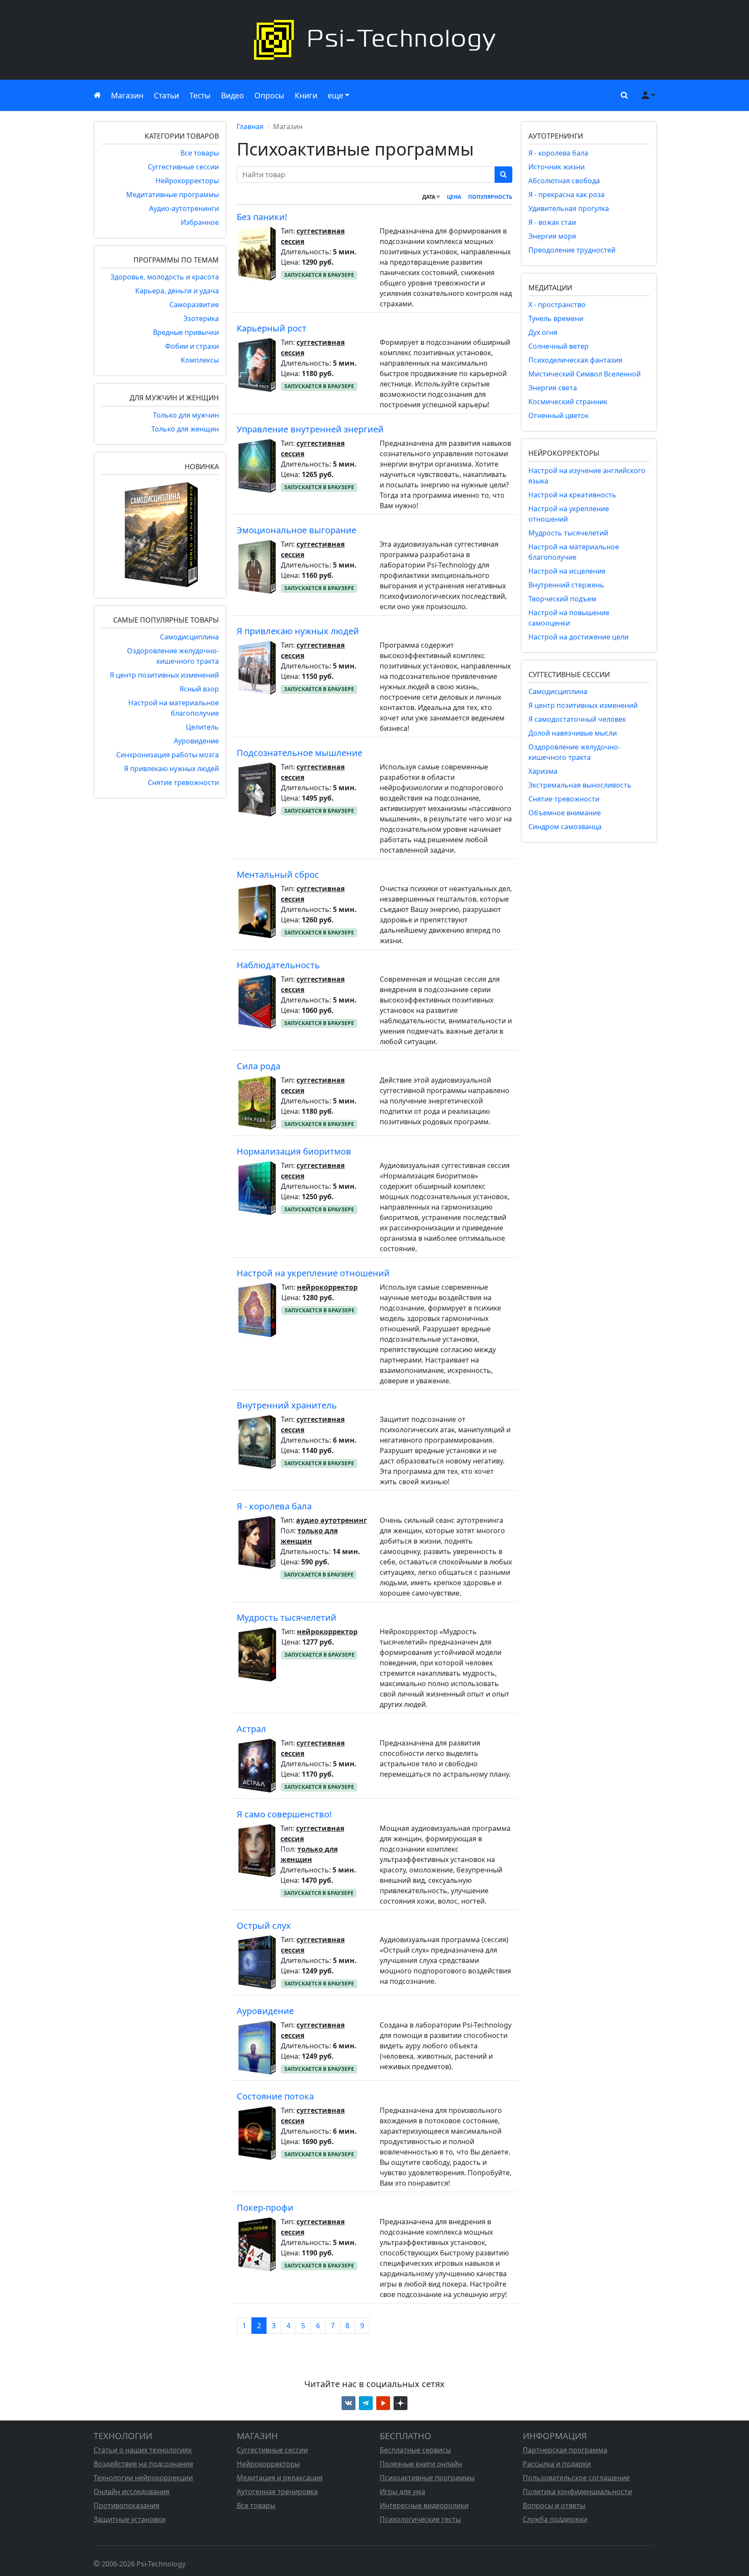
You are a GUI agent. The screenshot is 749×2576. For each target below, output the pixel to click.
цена (454, 197)
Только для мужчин (186, 415)
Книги (306, 95)
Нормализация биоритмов (294, 1151)
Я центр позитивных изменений (164, 675)
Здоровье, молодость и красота (165, 277)
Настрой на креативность (572, 495)
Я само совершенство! (284, 1814)
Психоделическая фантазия (575, 360)
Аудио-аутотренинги (184, 208)
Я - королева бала (274, 1506)
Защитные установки (130, 2519)
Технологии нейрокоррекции (143, 2478)
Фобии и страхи (192, 346)
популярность (490, 197)
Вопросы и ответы (554, 2505)
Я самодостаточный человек (577, 719)
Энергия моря (552, 236)
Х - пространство (557, 305)
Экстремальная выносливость (580, 785)
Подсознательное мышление (300, 753)
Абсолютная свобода (564, 181)
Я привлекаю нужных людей (171, 769)
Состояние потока (275, 2096)
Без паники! (262, 217)
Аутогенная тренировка (277, 2492)
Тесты (200, 95)
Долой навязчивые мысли (573, 733)
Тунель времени (556, 318)
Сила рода (259, 1066)
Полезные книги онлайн (421, 2464)
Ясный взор (199, 689)
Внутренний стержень (566, 585)
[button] (622, 95)
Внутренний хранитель (287, 1405)
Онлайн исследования (132, 2492)
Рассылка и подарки (557, 2464)
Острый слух (264, 1926)
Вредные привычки (186, 332)
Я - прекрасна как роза (567, 195)
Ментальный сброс (278, 874)
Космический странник (568, 402)
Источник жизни (557, 167)
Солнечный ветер (558, 346)
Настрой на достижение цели (578, 637)
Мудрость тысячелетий (287, 1617)
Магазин (127, 95)
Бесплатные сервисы (415, 2450)
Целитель (202, 727)
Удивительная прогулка (569, 208)
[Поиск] (503, 175)
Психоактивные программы (427, 2478)
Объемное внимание (565, 813)
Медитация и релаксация (280, 2478)
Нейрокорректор (327, 1287)
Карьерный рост (272, 328)
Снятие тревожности (183, 782)
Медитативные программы (173, 195)
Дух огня (543, 332)
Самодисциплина (189, 637)
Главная (250, 127)
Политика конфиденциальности (577, 2492)
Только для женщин (185, 429)
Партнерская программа (565, 2450)
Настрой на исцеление (567, 571)
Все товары (200, 153)
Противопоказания (127, 2505)
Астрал (251, 1729)
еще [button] (335, 95)
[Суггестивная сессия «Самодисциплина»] (160, 534)
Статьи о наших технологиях (143, 2450)
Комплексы (200, 360)
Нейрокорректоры (187, 181)
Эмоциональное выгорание (296, 530)
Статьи (166, 95)
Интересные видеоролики (424, 2505)
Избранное (200, 222)
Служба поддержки (555, 2519)
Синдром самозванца (565, 827)
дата (429, 197)
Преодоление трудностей (572, 250)
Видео (233, 95)
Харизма (543, 771)
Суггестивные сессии (183, 167)
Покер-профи (265, 2208)
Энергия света (553, 388)
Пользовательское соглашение (576, 2478)
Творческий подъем (562, 599)
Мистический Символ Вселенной (585, 374)
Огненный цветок (558, 415)
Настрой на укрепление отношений (313, 1273)
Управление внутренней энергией (310, 429)
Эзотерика (201, 318)
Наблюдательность (278, 965)
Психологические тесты (420, 2519)
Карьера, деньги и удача (177, 291)
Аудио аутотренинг (332, 1520)
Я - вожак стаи (552, 222)
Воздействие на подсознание (143, 2464)
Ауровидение (196, 741)
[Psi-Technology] (374, 40)
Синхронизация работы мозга (168, 755)
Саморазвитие (194, 305)
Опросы (269, 95)
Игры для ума (402, 2492)
